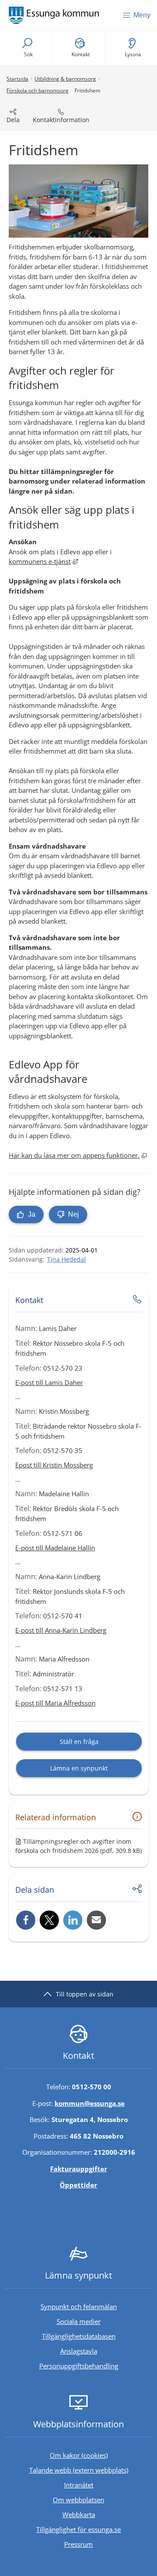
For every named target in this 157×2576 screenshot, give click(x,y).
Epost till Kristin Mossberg (54, 1465)
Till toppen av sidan (85, 1994)
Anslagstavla (79, 2351)
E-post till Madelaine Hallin (55, 1548)
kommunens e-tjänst (43, 561)
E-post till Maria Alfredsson (55, 1703)
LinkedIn (73, 1920)
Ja (31, 1214)
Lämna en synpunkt (79, 1768)
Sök (28, 54)
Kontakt (81, 54)
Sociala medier (79, 2321)
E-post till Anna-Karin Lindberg (61, 1630)
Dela (13, 120)
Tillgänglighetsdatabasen (97, 2336)
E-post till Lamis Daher (49, 1382)
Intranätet (108, 2485)
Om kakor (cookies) (79, 2455)
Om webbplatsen (78, 2500)
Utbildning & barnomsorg (65, 79)
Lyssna (133, 54)
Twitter (49, 1920)
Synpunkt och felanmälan (79, 2306)
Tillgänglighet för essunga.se (78, 2529)
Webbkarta (79, 2515)
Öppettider (78, 2185)
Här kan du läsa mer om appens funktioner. (78, 1155)
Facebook (26, 1920)
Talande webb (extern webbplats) (91, 2470)
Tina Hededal (67, 1259)
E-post (96, 1920)
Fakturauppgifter (79, 2169)
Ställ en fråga (79, 1742)
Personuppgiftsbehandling (79, 2366)
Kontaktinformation (61, 120)
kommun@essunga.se (90, 2103)
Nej (73, 1214)
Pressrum (108, 2544)
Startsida (17, 79)
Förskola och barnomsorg (38, 90)
